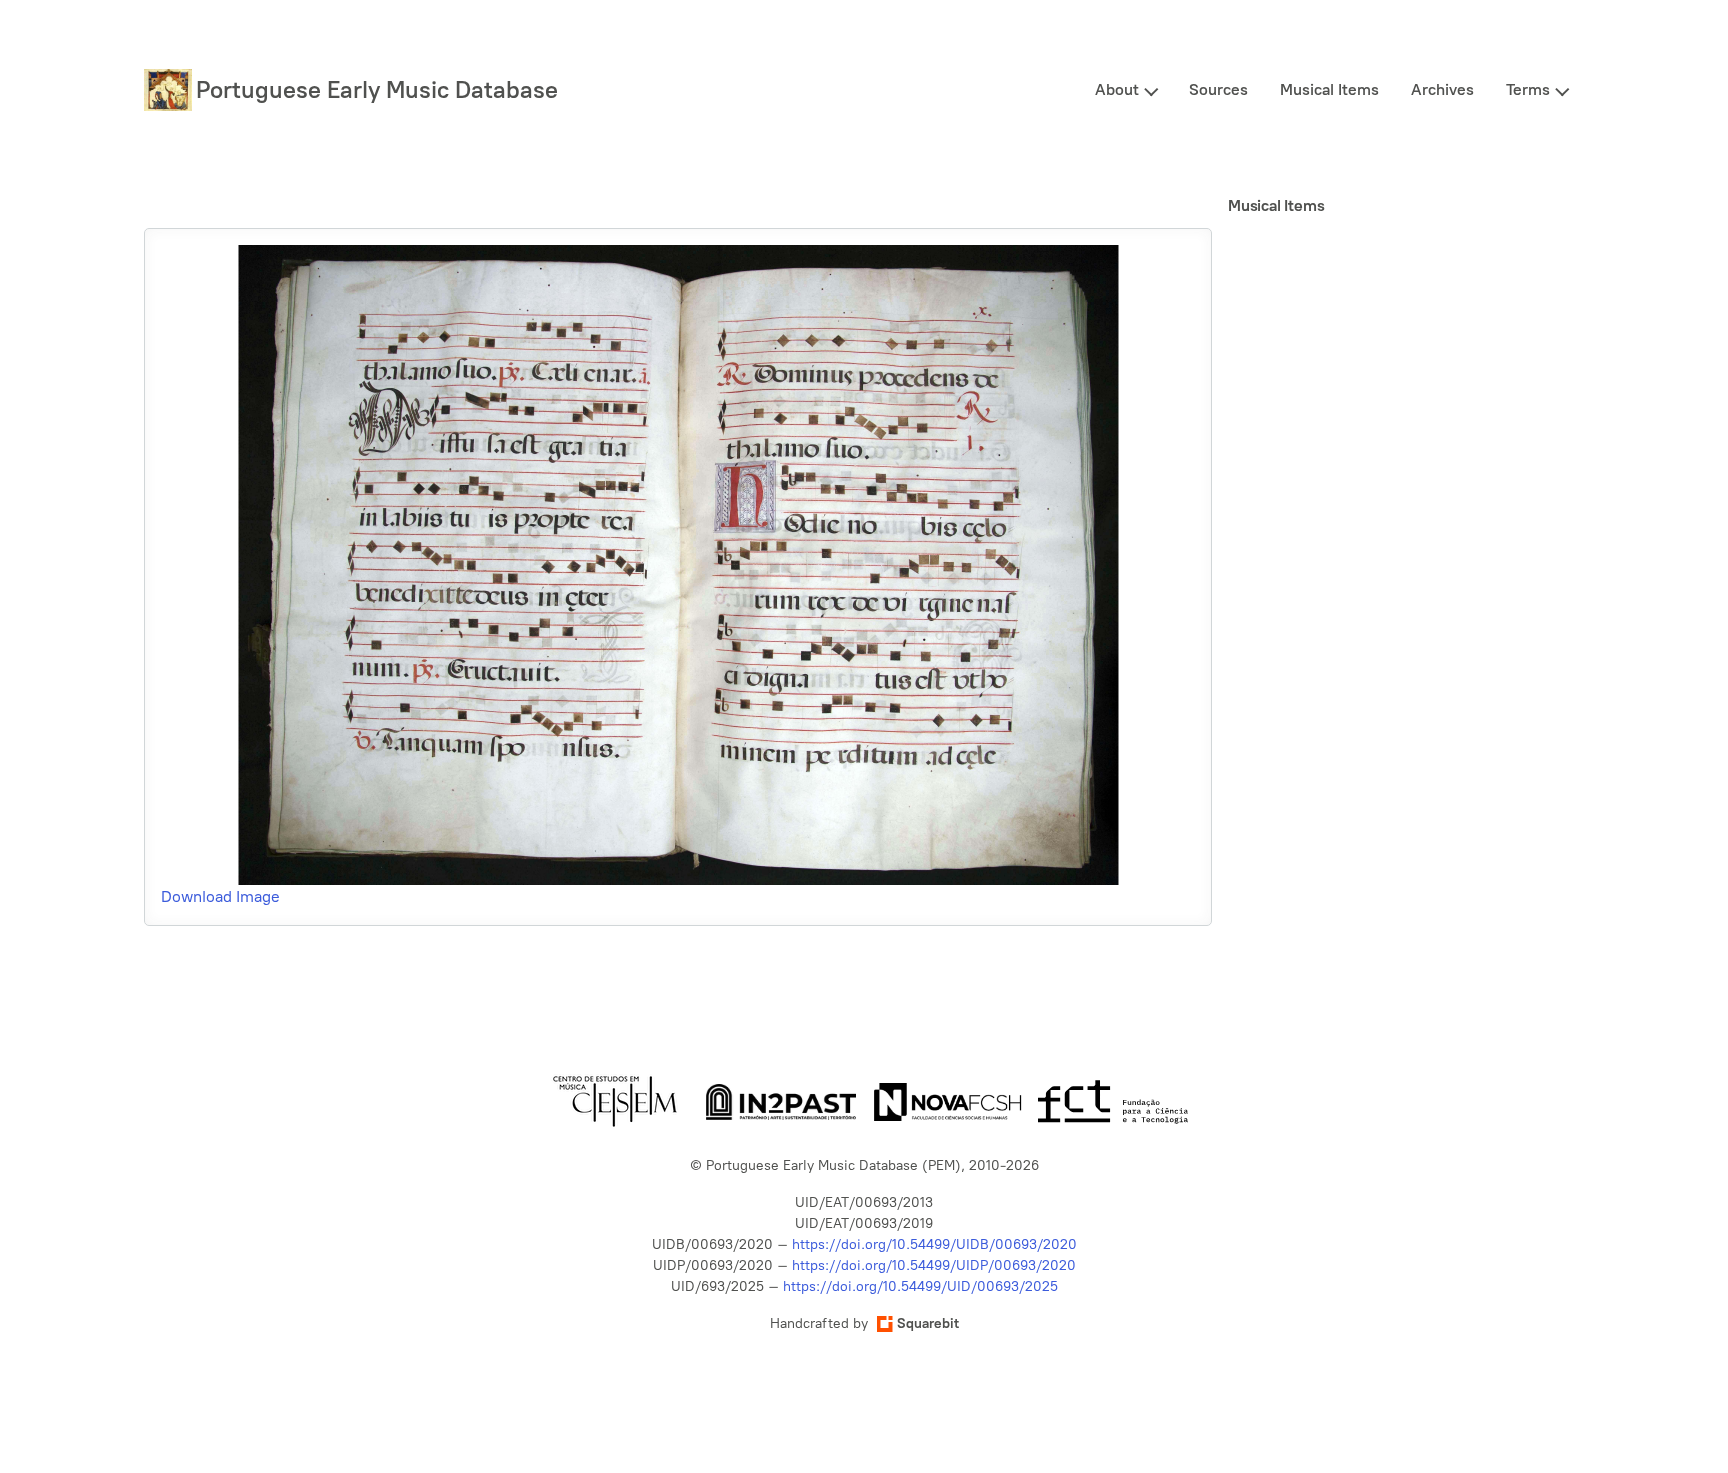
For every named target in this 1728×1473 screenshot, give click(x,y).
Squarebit (928, 1323)
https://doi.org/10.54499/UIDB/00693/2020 (934, 1244)
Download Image (220, 896)
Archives (1442, 89)
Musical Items (1329, 89)
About (1117, 89)
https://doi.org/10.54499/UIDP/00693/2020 (934, 1265)
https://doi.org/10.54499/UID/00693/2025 (920, 1286)
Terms (1528, 89)
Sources (1218, 89)
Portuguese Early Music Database (377, 89)
